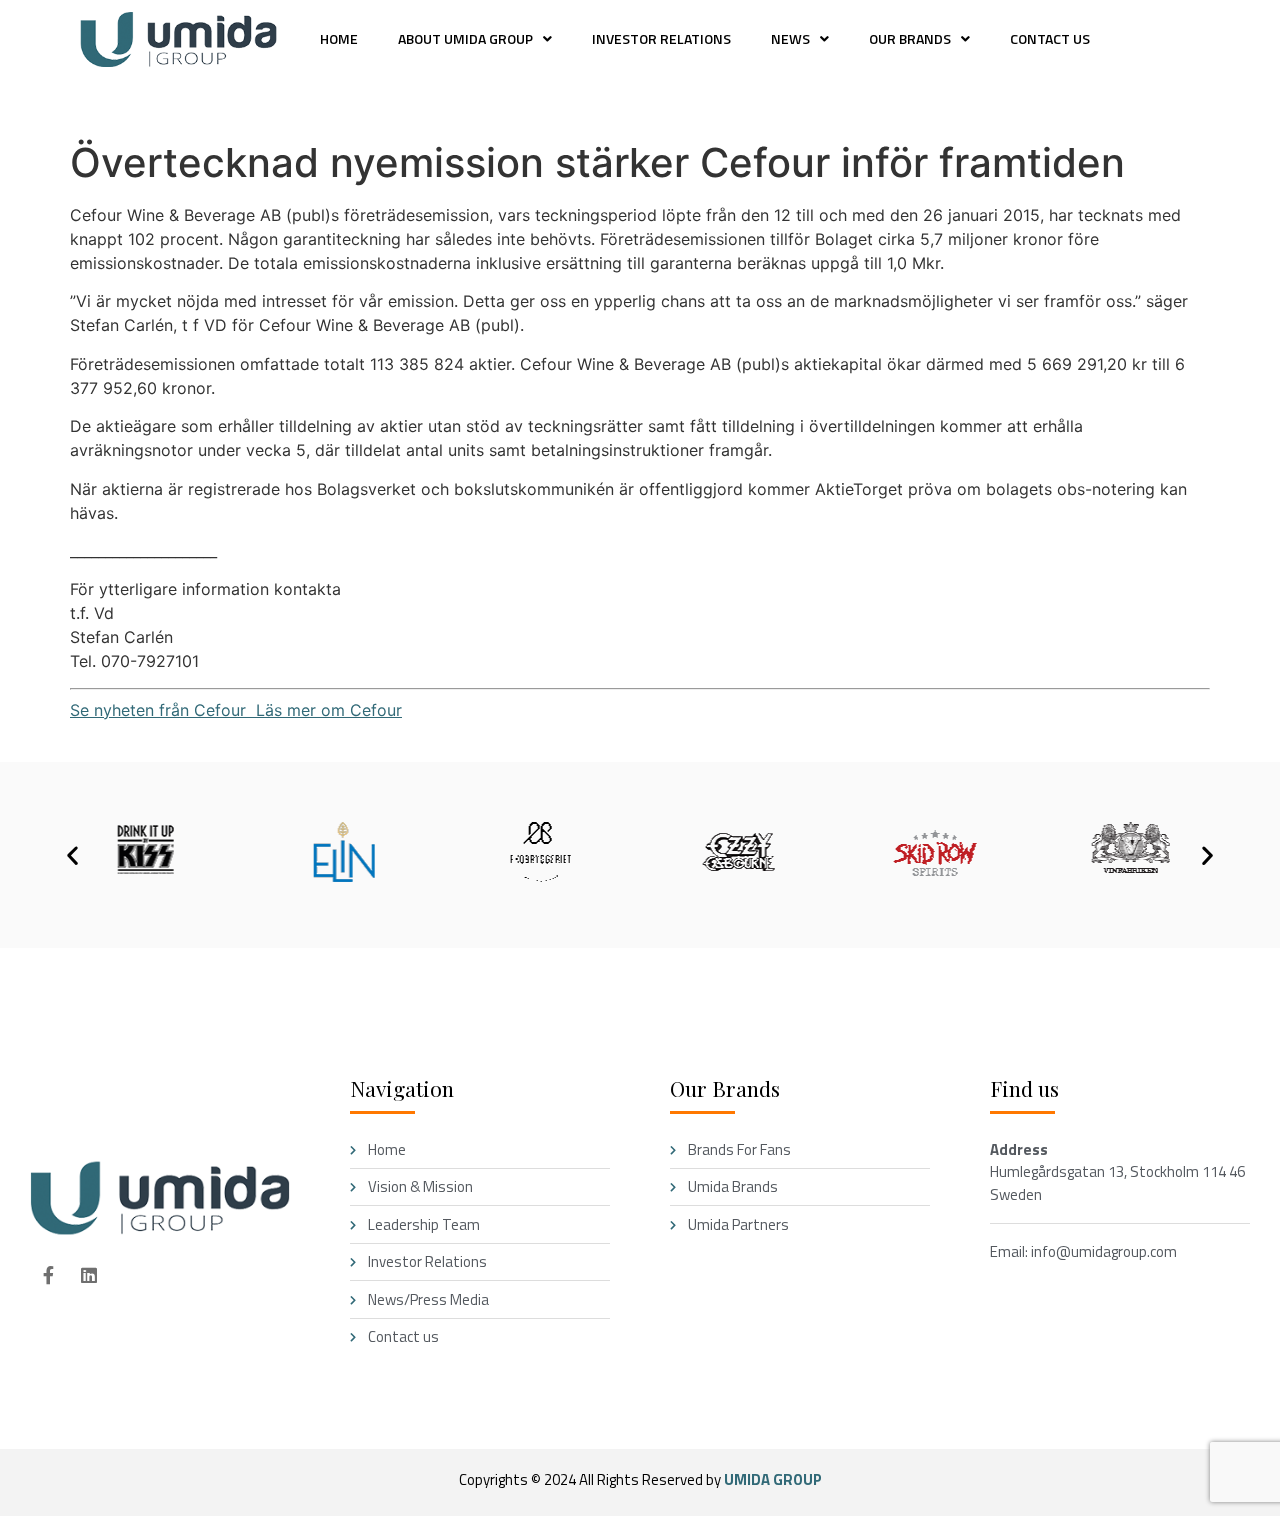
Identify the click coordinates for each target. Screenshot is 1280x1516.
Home (339, 38)
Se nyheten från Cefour (158, 710)
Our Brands (910, 38)
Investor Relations (661, 38)
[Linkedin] (89, 1275)
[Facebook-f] (48, 1275)
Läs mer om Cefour (324, 710)
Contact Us (1050, 38)
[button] (475, 39)
